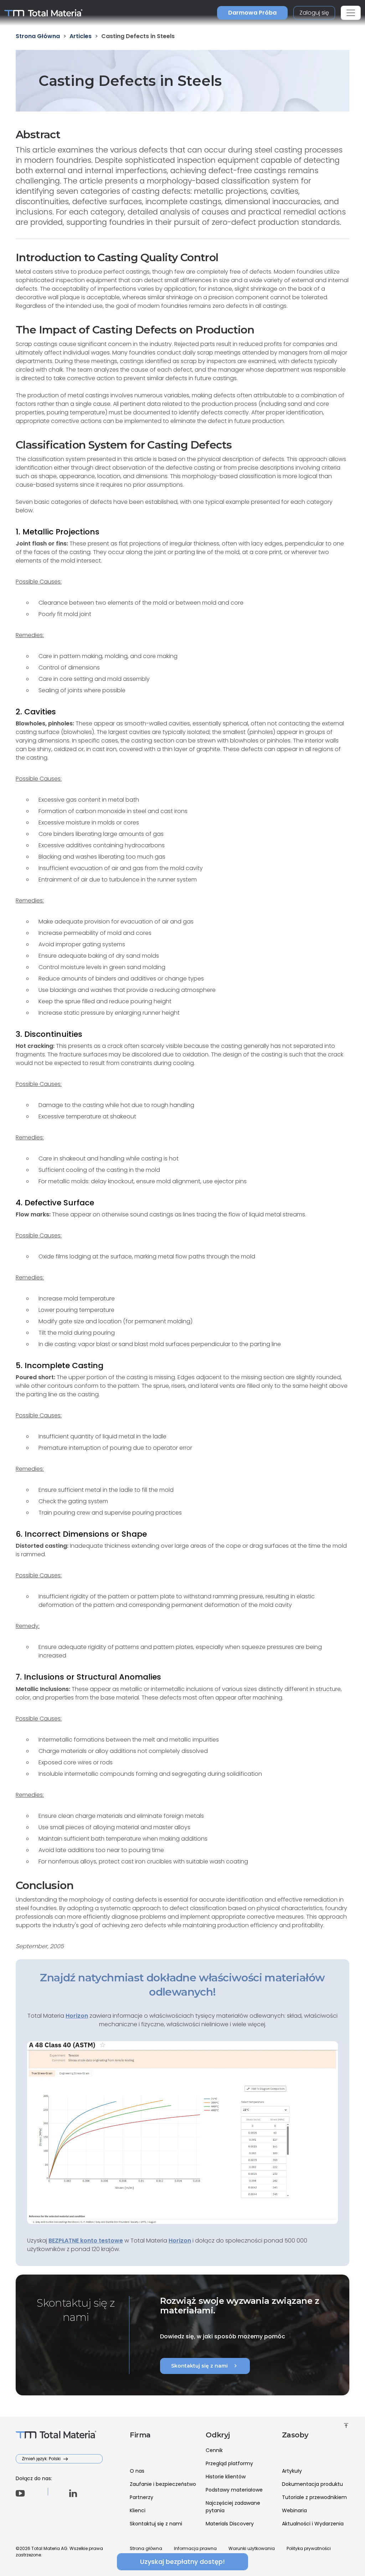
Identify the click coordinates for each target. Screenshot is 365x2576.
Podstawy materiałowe (234, 2490)
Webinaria (294, 2510)
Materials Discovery (230, 2524)
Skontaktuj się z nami (205, 2366)
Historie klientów (226, 2477)
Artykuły (292, 2471)
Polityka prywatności (309, 2548)
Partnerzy (142, 2497)
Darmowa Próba (252, 13)
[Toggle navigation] (351, 13)
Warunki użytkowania (252, 2548)
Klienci (138, 2510)
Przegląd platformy (229, 2463)
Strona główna (146, 2548)
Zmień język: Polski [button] (42, 2459)
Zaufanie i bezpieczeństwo (163, 2484)
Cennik (214, 2450)
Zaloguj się (314, 13)
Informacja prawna (195, 2548)
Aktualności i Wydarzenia (313, 2524)
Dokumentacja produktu (312, 2484)
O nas (137, 2471)
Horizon (180, 2241)
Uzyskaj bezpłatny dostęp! (182, 2562)
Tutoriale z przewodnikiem (314, 2497)
